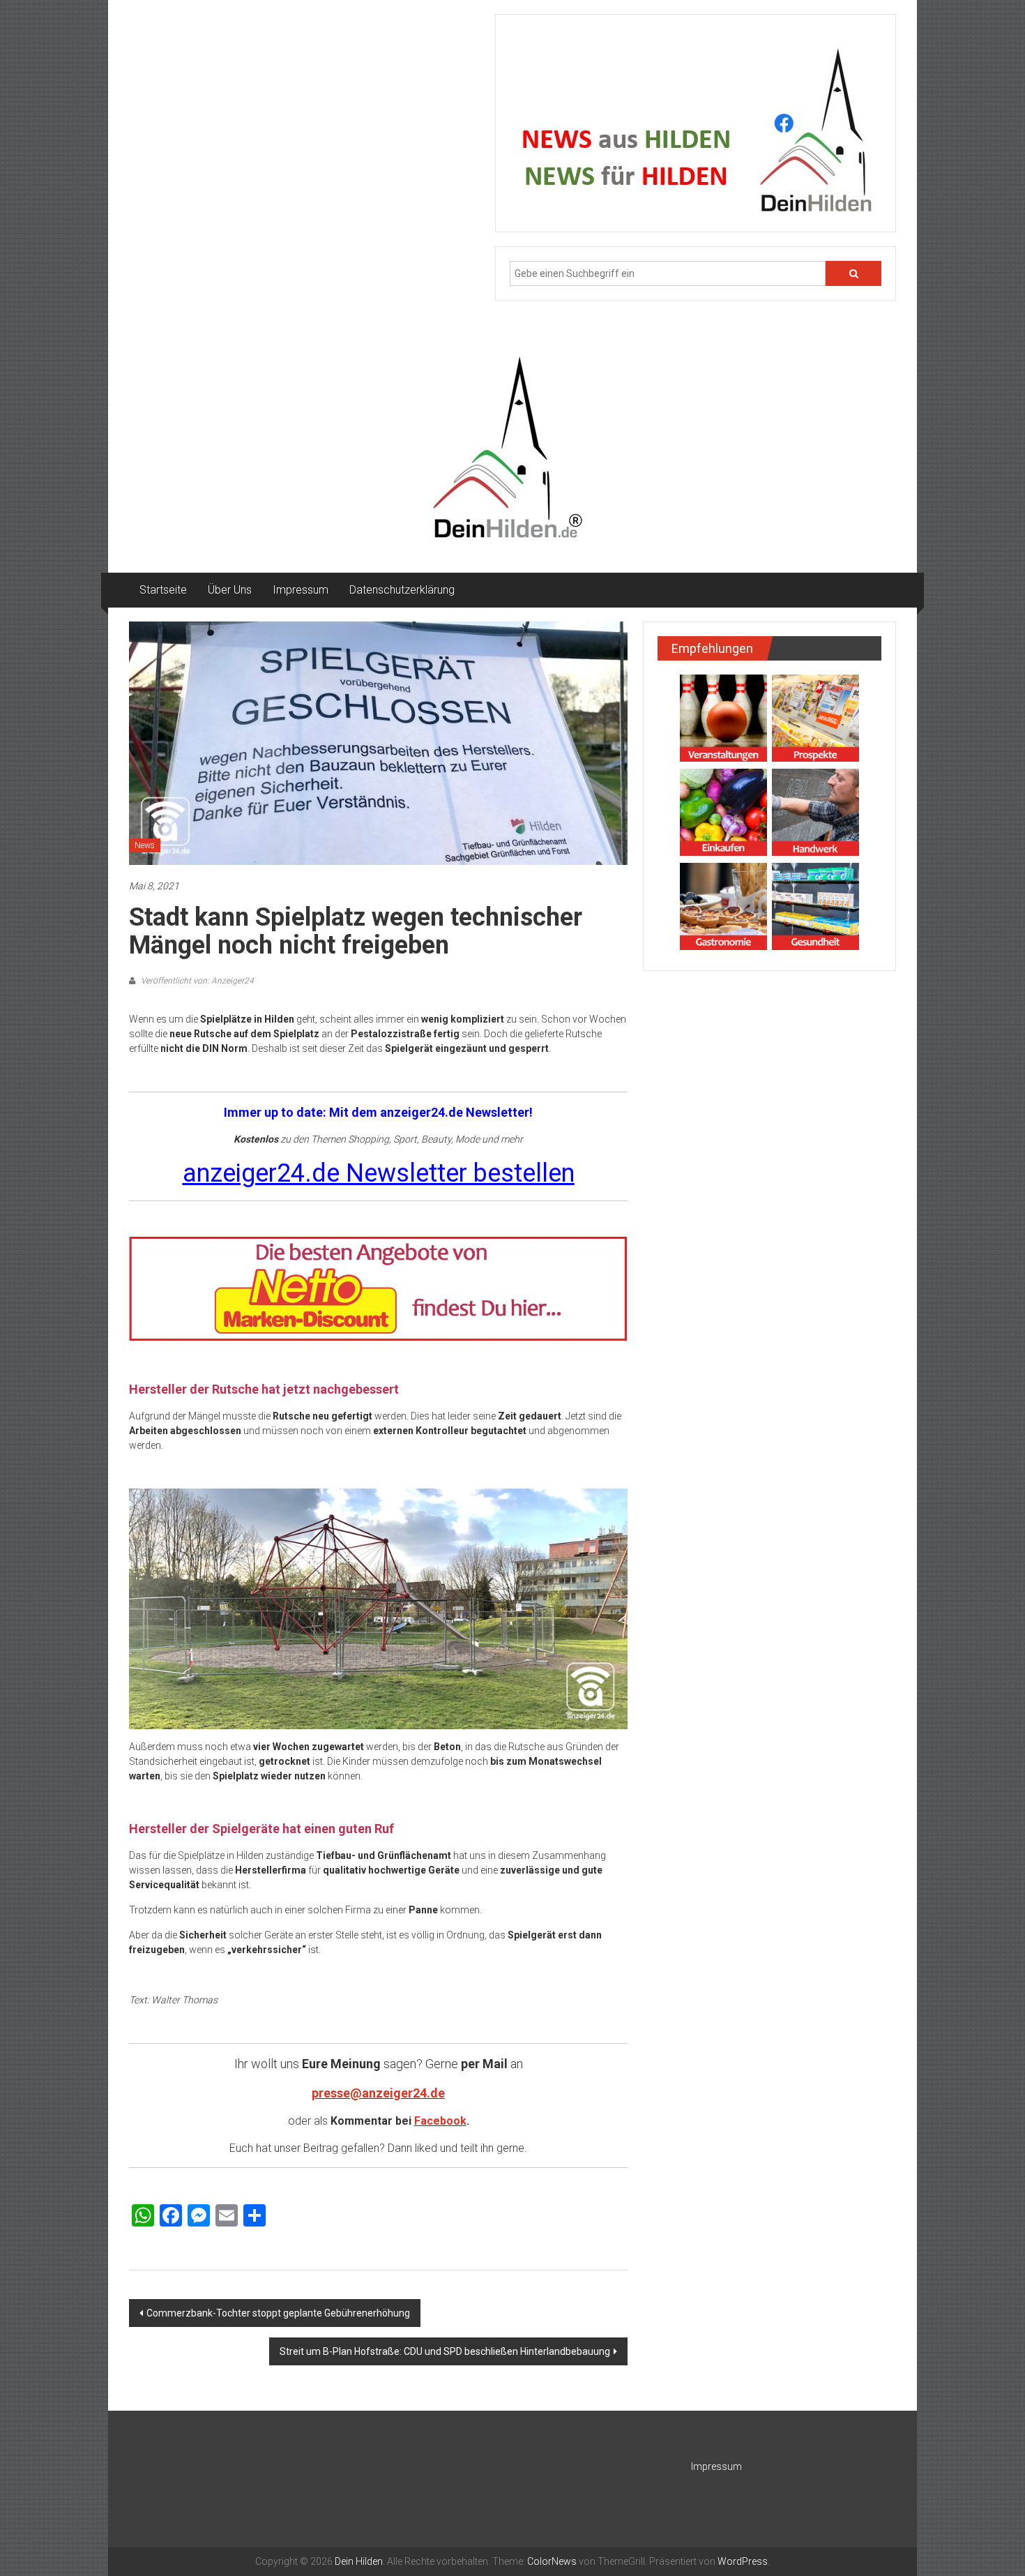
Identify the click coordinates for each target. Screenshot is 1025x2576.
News (145, 845)
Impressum (301, 590)
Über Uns (230, 590)
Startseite (163, 590)
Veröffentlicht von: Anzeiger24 (196, 981)
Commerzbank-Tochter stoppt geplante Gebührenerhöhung (278, 2313)
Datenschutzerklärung (402, 590)
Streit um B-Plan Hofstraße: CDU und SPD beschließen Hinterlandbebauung (445, 2351)
